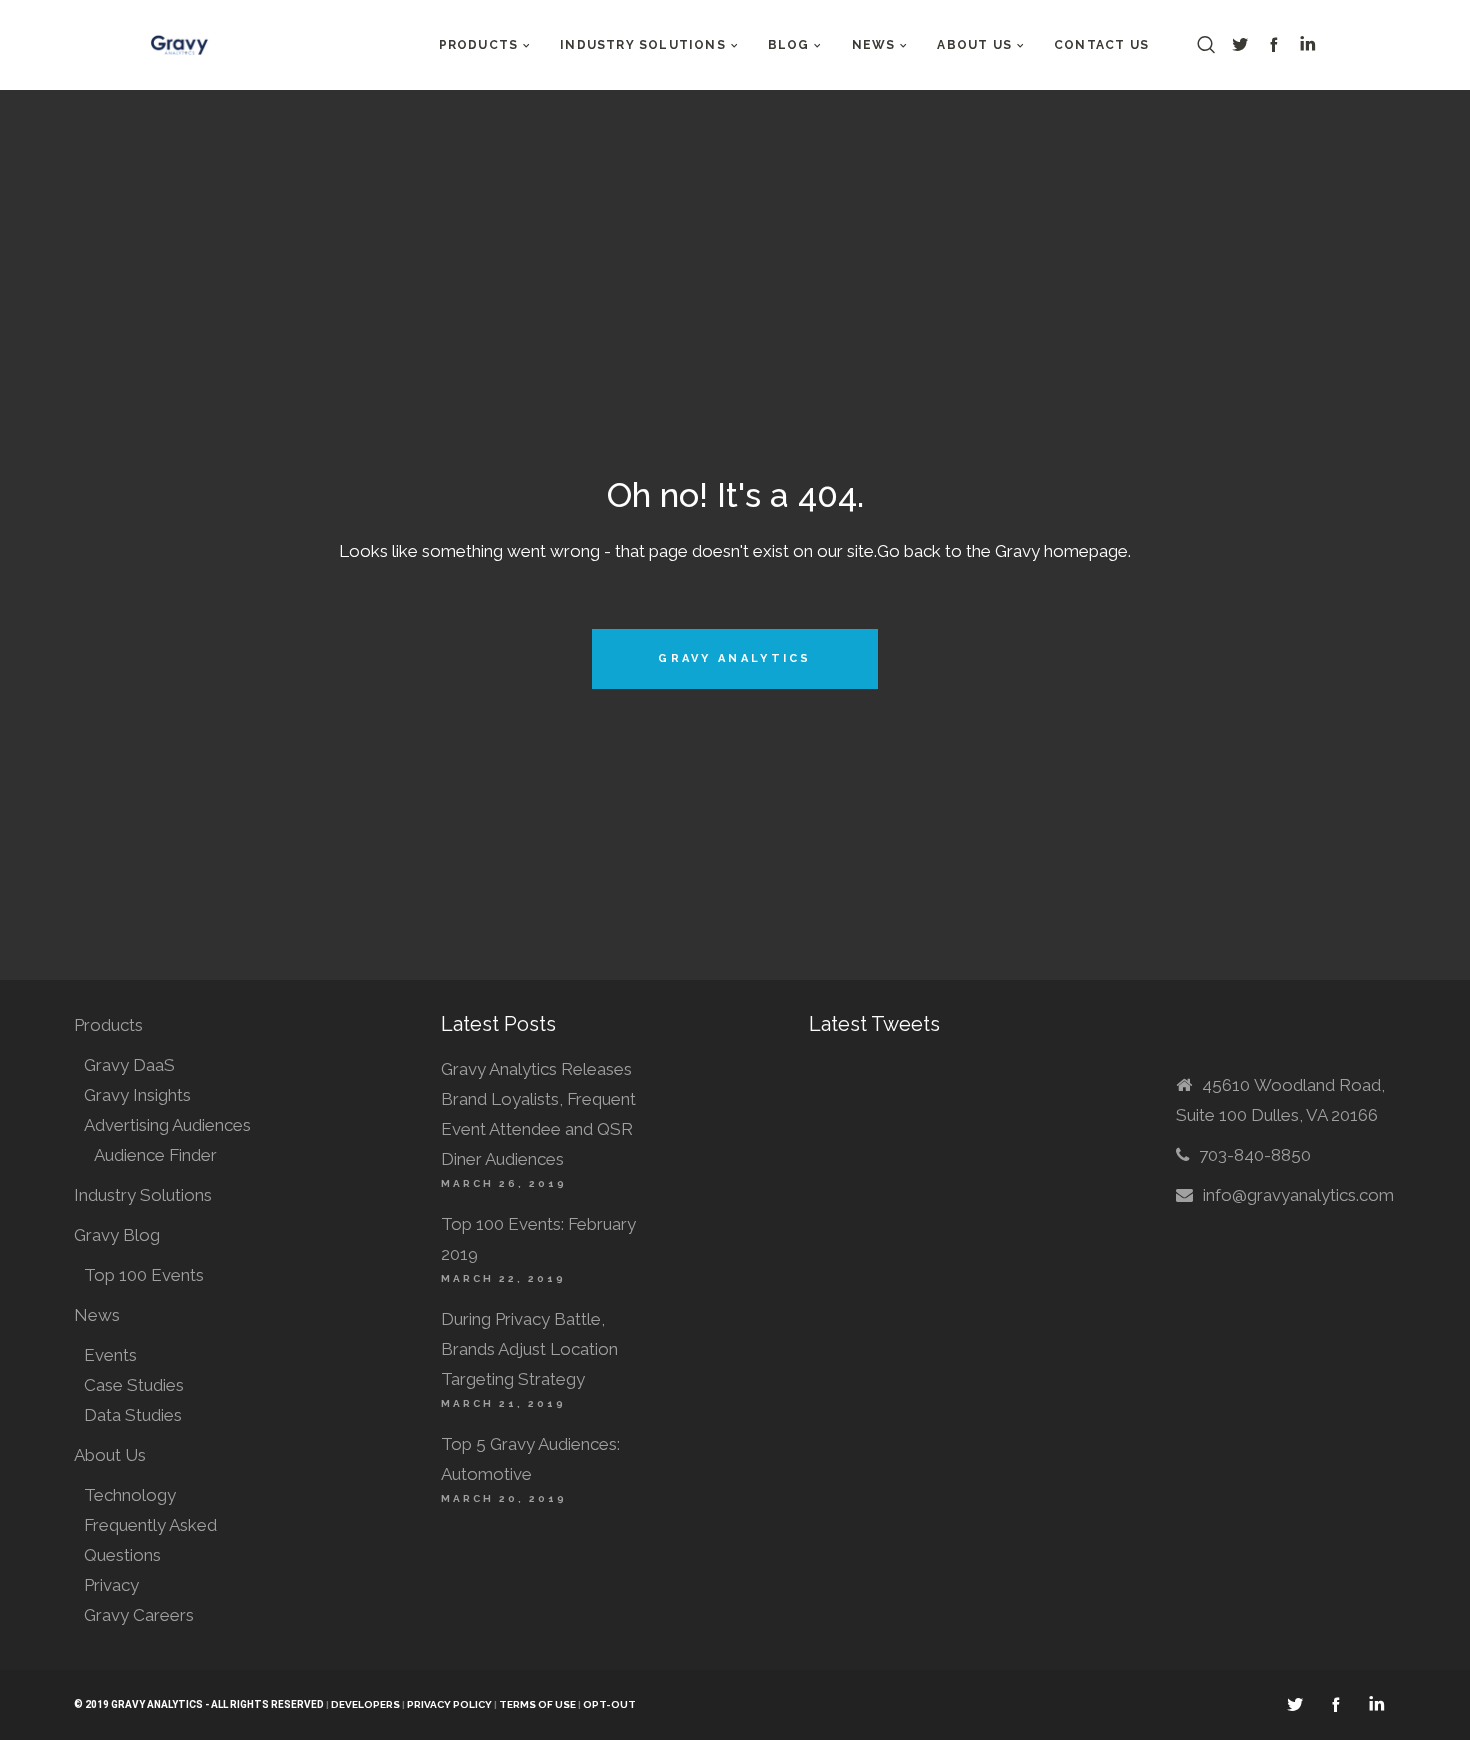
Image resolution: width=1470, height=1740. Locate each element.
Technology (130, 1495)
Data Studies (133, 1415)
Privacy (111, 1585)
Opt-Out (609, 1704)
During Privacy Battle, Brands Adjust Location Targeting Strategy (529, 1349)
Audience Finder (155, 1155)
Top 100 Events (144, 1275)
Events (110, 1355)
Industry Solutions (143, 1195)
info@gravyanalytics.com (1298, 1195)
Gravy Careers (139, 1615)
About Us (110, 1455)
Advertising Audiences (167, 1125)
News (97, 1315)
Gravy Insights (137, 1095)
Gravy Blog (117, 1235)
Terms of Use (538, 1704)
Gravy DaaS (129, 1065)
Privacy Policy (449, 1704)
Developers (365, 1704)
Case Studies (134, 1385)
